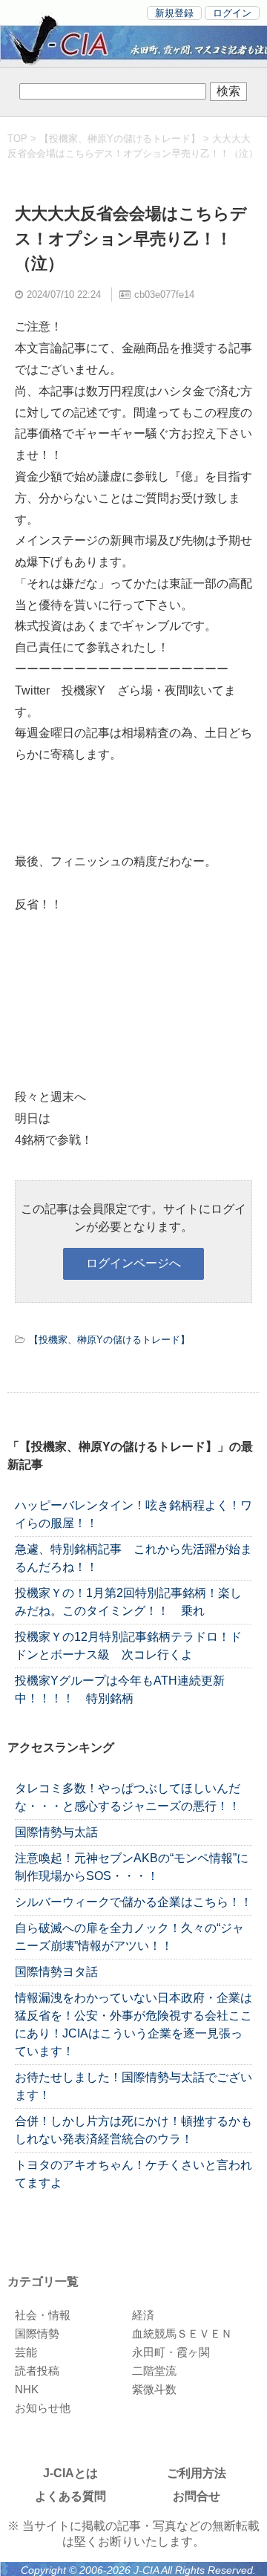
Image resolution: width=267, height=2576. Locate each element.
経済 (143, 2315)
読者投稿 (37, 2371)
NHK (27, 2389)
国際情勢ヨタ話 (56, 1972)
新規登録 (174, 13)
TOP (17, 139)
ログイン (232, 13)
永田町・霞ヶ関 (171, 2352)
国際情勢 (37, 2333)
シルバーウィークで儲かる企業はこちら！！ (133, 1902)
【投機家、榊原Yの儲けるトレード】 (120, 139)
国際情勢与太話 (56, 1832)
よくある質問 (70, 2496)
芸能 (26, 2352)
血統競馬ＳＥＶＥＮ (182, 2333)
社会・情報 (43, 2315)
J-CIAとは (70, 2473)
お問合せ (197, 2496)
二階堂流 (154, 2371)
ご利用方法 (197, 2473)
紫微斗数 (154, 2389)
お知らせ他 (43, 2408)
